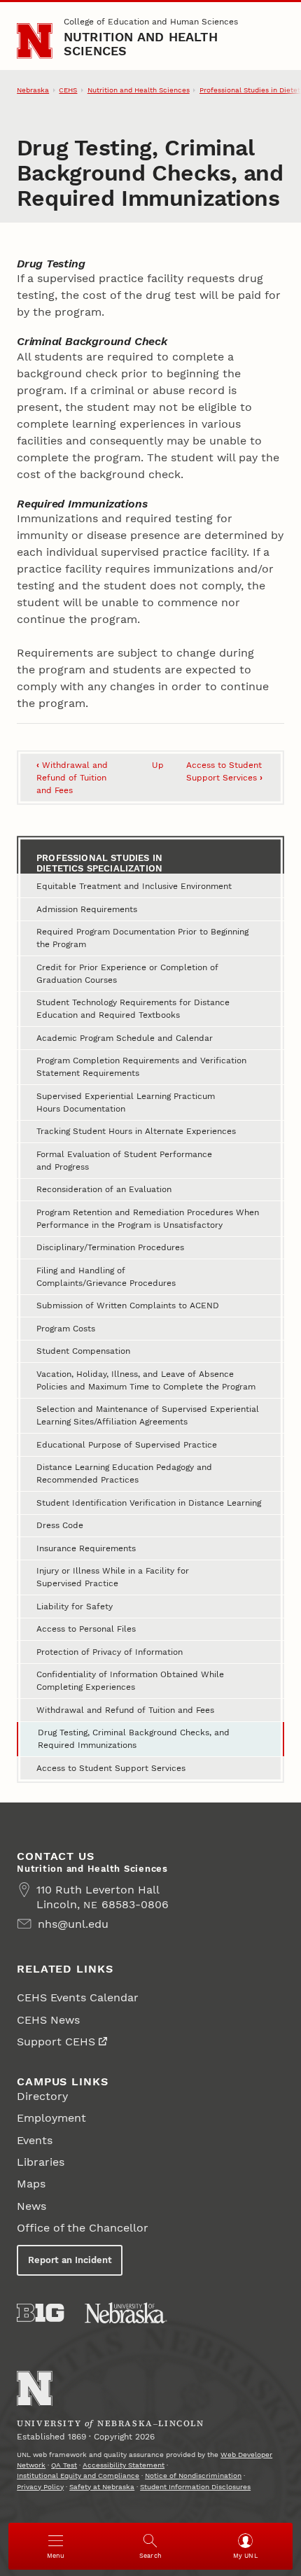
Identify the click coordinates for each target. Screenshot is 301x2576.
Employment (51, 2118)
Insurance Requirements (86, 1548)
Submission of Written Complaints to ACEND (128, 1305)
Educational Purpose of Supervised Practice (127, 1445)
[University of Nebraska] (126, 2313)
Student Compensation (83, 1351)
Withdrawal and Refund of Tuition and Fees (72, 778)
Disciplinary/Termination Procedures (110, 1247)
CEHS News (48, 2020)
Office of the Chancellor (83, 2228)
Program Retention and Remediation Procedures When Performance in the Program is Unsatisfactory (148, 1219)
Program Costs (66, 1329)
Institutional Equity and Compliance (78, 2476)
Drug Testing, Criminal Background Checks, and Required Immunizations (134, 1739)
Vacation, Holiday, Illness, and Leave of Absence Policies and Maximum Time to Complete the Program (146, 1380)
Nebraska (33, 90)
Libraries (41, 2162)
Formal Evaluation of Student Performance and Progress (124, 1161)
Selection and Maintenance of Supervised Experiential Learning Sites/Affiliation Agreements (148, 1415)
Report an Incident (70, 2260)
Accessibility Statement (124, 2465)
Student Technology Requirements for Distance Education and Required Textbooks (133, 1009)
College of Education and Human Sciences (151, 22)
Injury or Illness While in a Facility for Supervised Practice (113, 1577)
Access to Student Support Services (111, 1768)
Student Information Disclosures (195, 2487)
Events (35, 2140)
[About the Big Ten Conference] (40, 2313)
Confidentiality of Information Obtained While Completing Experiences (130, 1681)
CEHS (68, 90)
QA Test (64, 2465)
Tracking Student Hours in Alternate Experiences (136, 1131)
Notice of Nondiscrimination (193, 2476)
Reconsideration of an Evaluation (104, 1189)
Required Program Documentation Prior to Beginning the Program (142, 938)
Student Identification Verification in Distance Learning (149, 1503)
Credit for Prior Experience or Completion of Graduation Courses (127, 974)
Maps (31, 2184)
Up (158, 765)
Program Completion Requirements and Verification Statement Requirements (141, 1067)
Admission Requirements (87, 909)
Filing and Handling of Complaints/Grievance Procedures (106, 1277)
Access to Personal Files (86, 1629)
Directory (42, 2096)
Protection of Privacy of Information (110, 1652)
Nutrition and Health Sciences (141, 44)
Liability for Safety (75, 1606)
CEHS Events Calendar (78, 1997)
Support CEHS (56, 2042)
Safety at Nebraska (102, 2487)
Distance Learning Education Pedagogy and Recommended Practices (124, 1473)
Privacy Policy (40, 2487)
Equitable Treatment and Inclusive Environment (134, 886)
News (31, 2206)
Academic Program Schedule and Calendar (125, 1038)
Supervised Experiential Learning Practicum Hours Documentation (126, 1102)
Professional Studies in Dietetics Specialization (99, 863)
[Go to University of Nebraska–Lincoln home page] (35, 41)
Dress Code (60, 1525)
